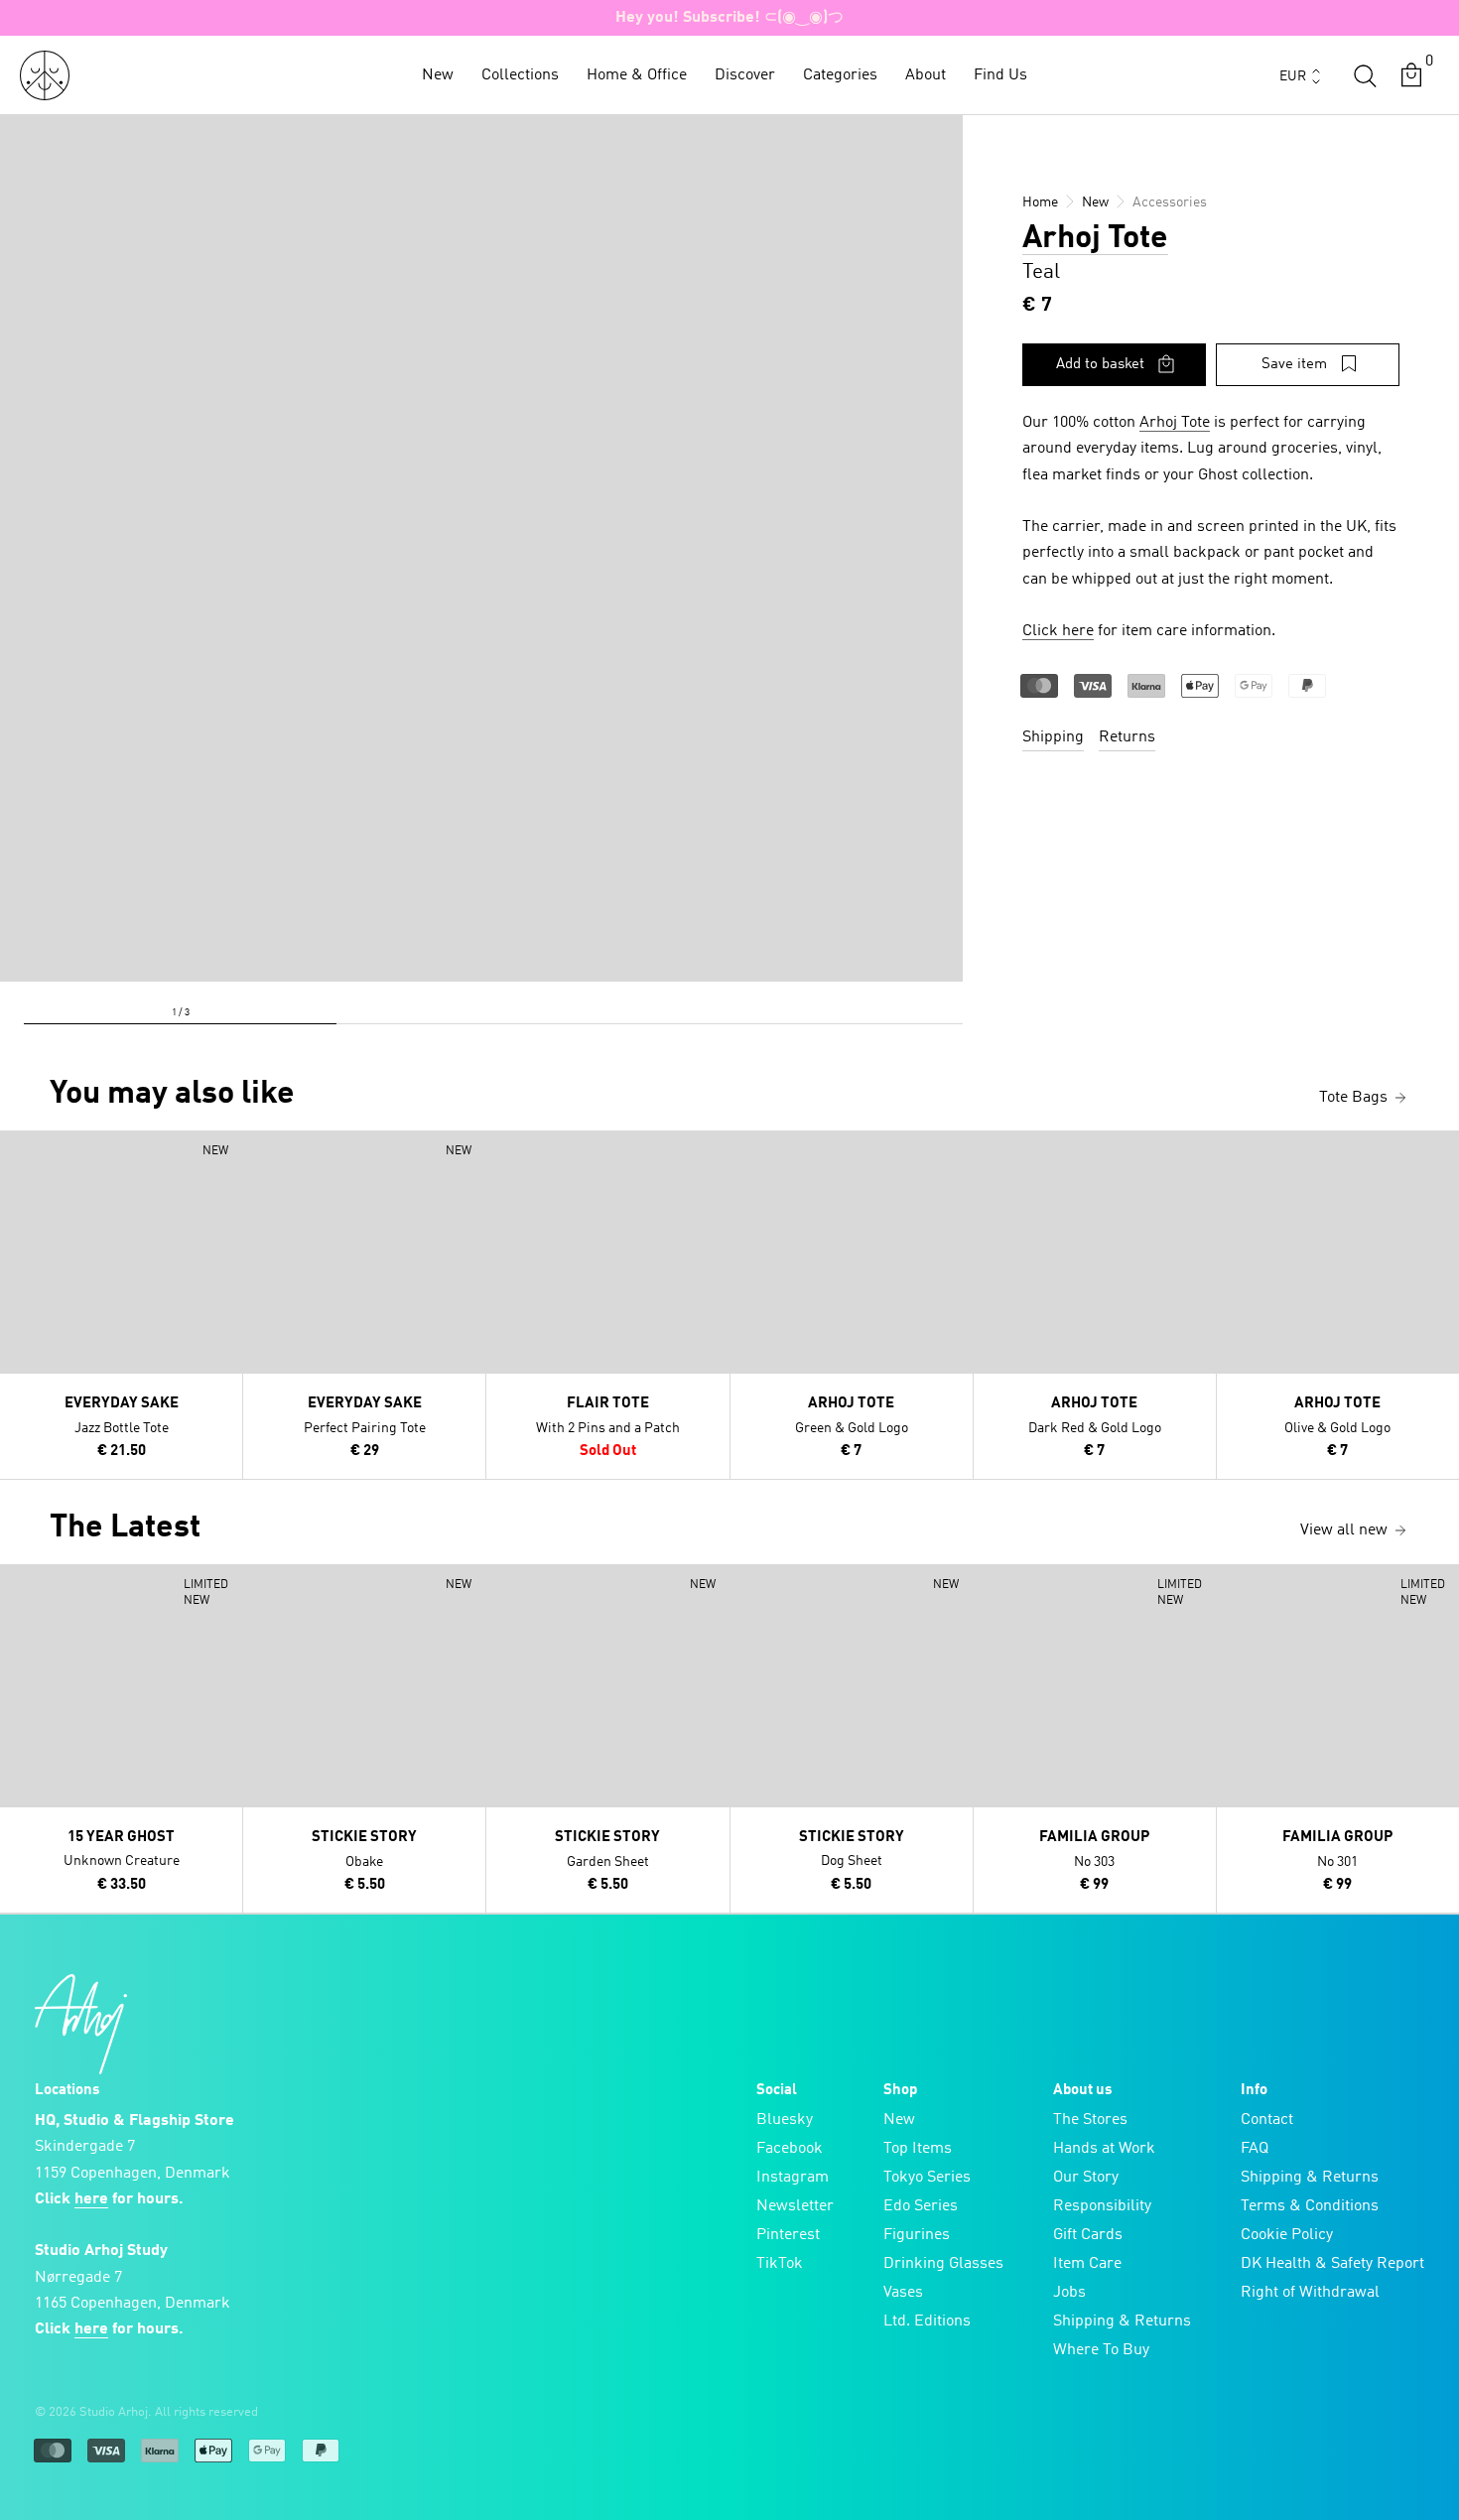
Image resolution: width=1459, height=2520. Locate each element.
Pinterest (788, 2235)
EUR (1293, 76)
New (438, 75)
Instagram (793, 2178)
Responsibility (1102, 2206)
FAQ (1255, 2149)
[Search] (1365, 75)
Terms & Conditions (1310, 2206)
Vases (903, 2293)
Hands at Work (1104, 2149)
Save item (1294, 365)
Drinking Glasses (943, 2264)
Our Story (1086, 2178)
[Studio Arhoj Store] (45, 75)
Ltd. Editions (927, 2321)
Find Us (1000, 75)
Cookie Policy (1287, 2235)
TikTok (780, 2264)
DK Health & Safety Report (1332, 2264)
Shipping (1053, 737)
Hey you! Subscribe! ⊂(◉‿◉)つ (729, 18)
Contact (1267, 2120)
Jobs (1069, 2293)
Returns (1127, 737)
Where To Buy (1101, 2350)
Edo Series (921, 2206)
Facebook (790, 2149)
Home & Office (637, 75)
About (926, 75)
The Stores (1090, 2120)
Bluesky (785, 2120)
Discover (745, 75)
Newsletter (795, 2206)
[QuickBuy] (18, 1150)
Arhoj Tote (1095, 239)
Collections (520, 75)
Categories (840, 75)
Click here (1058, 631)
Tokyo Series (927, 2178)
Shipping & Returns (1122, 2321)
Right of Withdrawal (1310, 2293)
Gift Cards (1088, 2235)
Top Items (918, 2149)
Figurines (917, 2235)
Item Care (1087, 2264)
